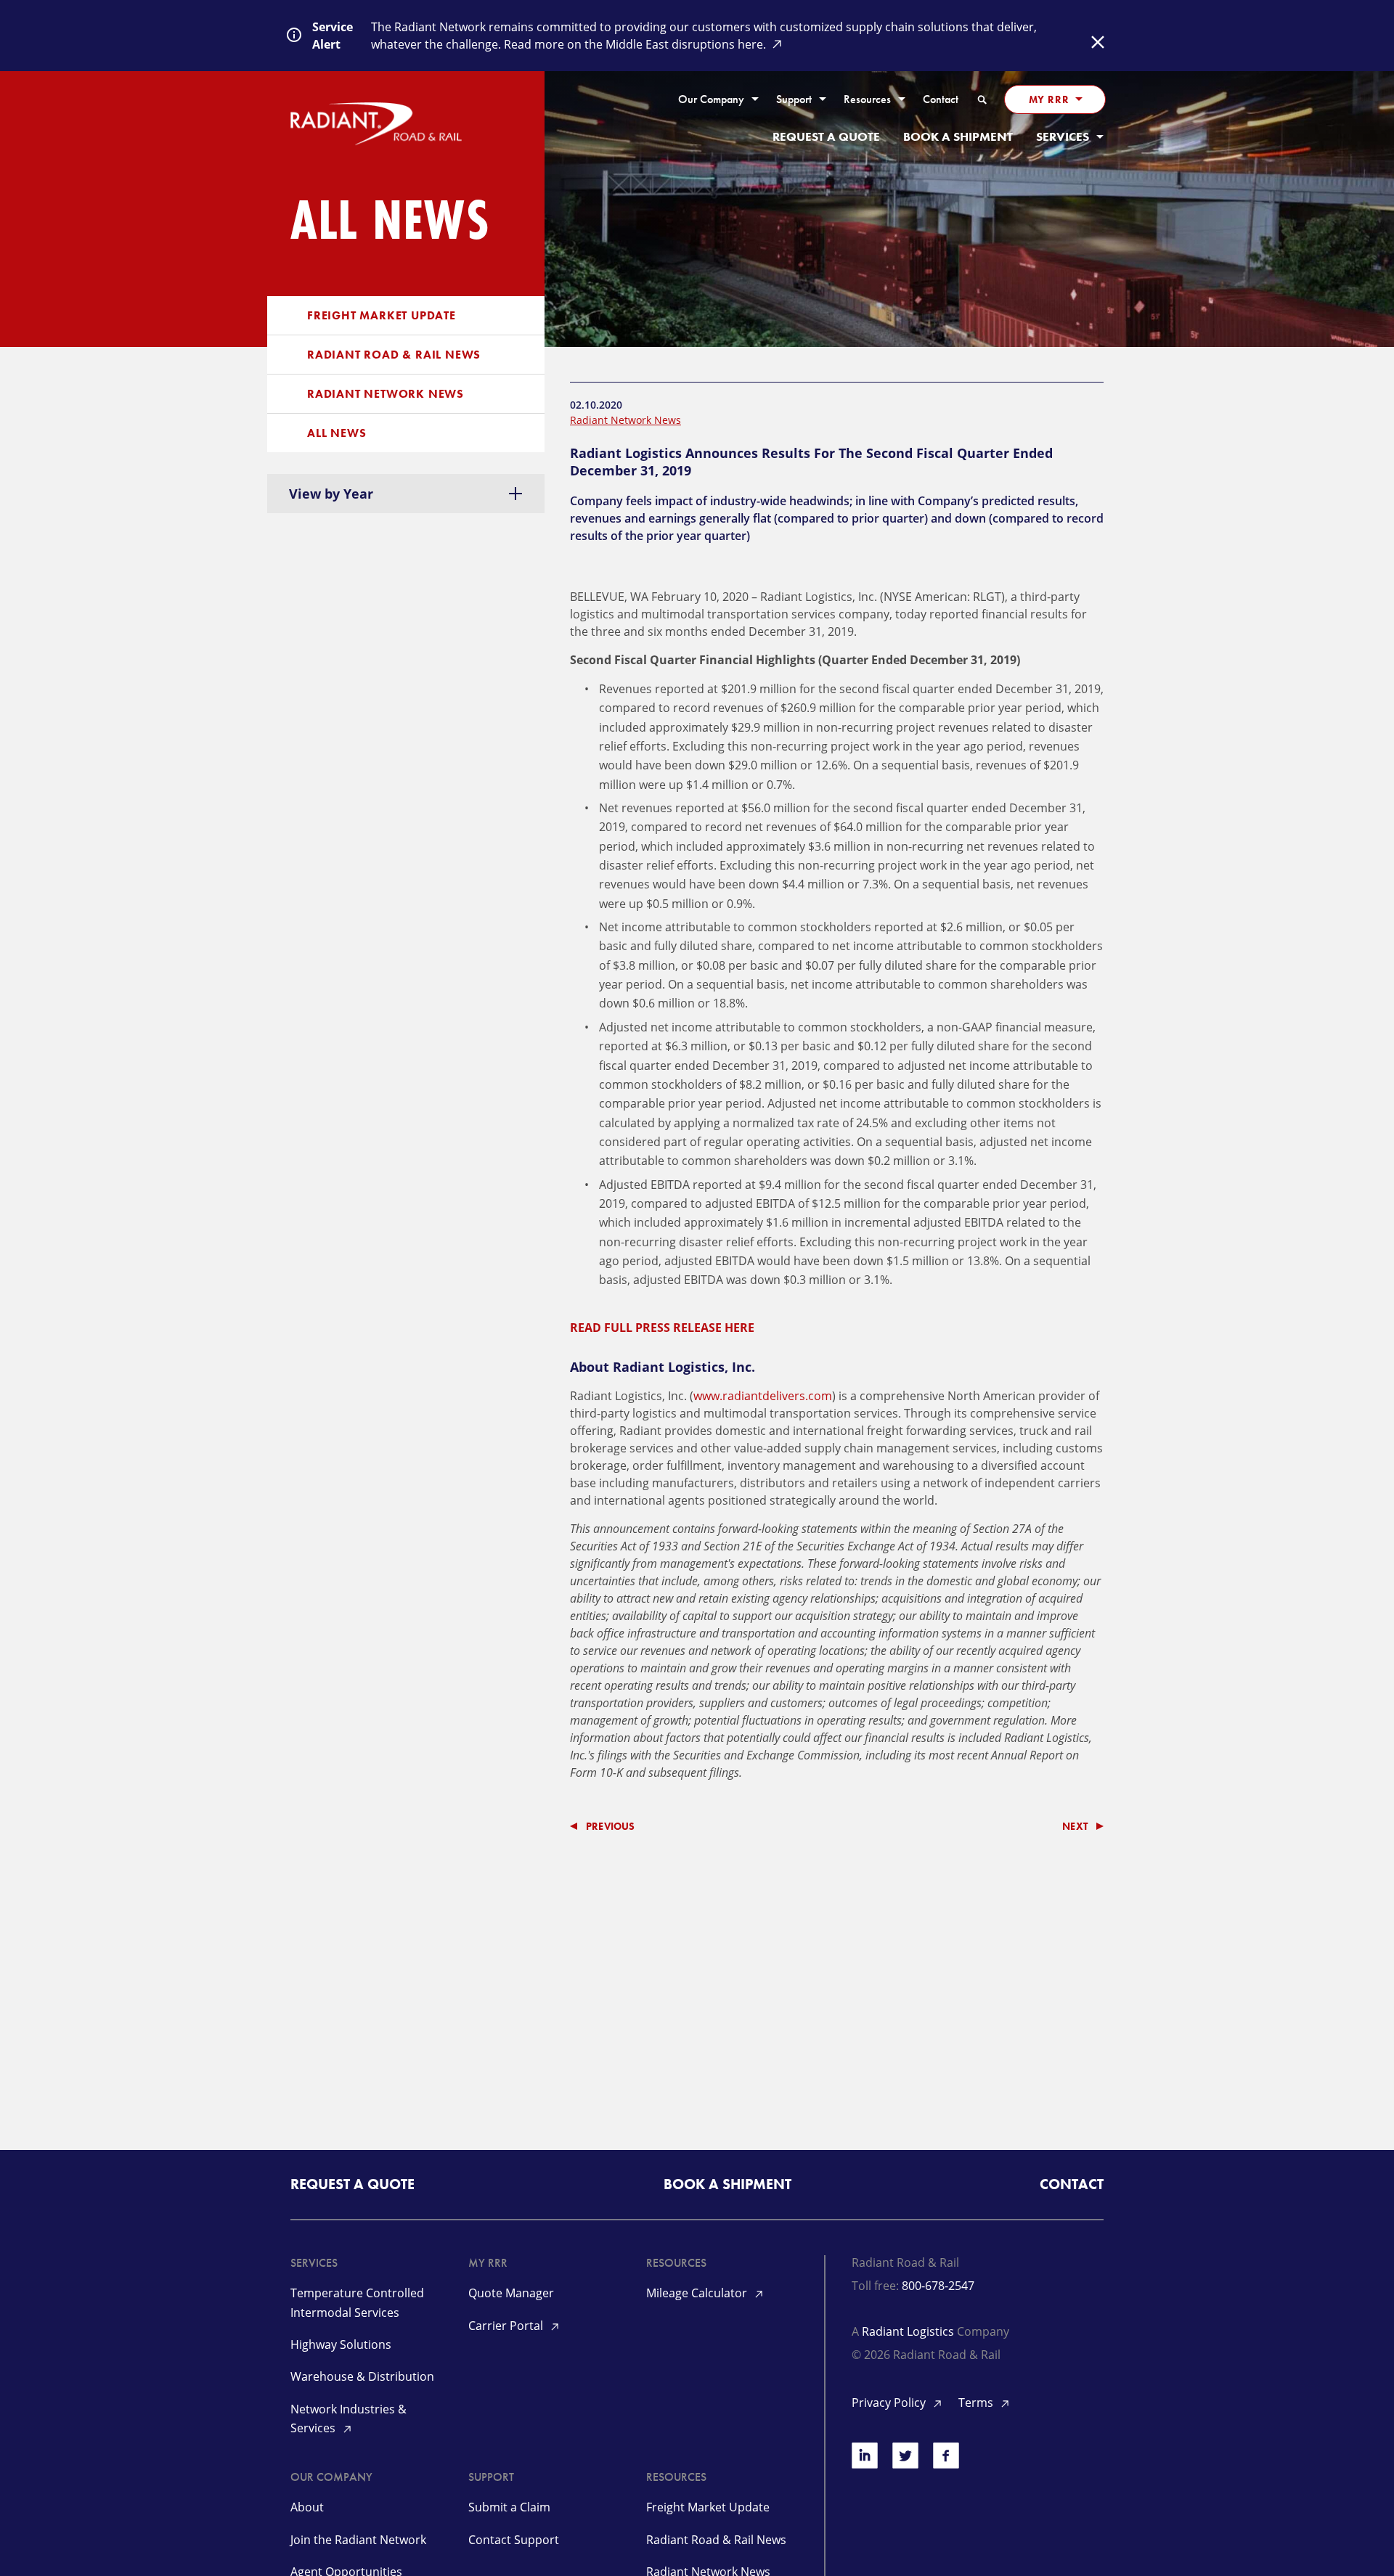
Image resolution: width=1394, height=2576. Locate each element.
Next (1075, 1826)
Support (794, 100)
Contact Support (514, 2540)
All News (337, 433)
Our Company (711, 100)
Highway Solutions (341, 2344)
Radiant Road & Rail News (394, 355)
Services (1063, 137)
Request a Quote (826, 137)
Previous (611, 1826)
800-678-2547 (938, 2286)
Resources (867, 100)
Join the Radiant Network (358, 2540)
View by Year (331, 494)
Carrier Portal (507, 2326)
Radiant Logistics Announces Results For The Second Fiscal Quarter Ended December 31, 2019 (811, 462)
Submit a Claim (509, 2507)
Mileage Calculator (698, 2293)
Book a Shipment (958, 137)
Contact (941, 100)
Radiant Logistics (908, 2331)
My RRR (1049, 99)
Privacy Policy (890, 2403)
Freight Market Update (382, 315)
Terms (977, 2403)
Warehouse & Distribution (362, 2376)
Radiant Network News (386, 394)
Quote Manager (511, 2293)
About (307, 2507)
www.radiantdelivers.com (763, 1396)
